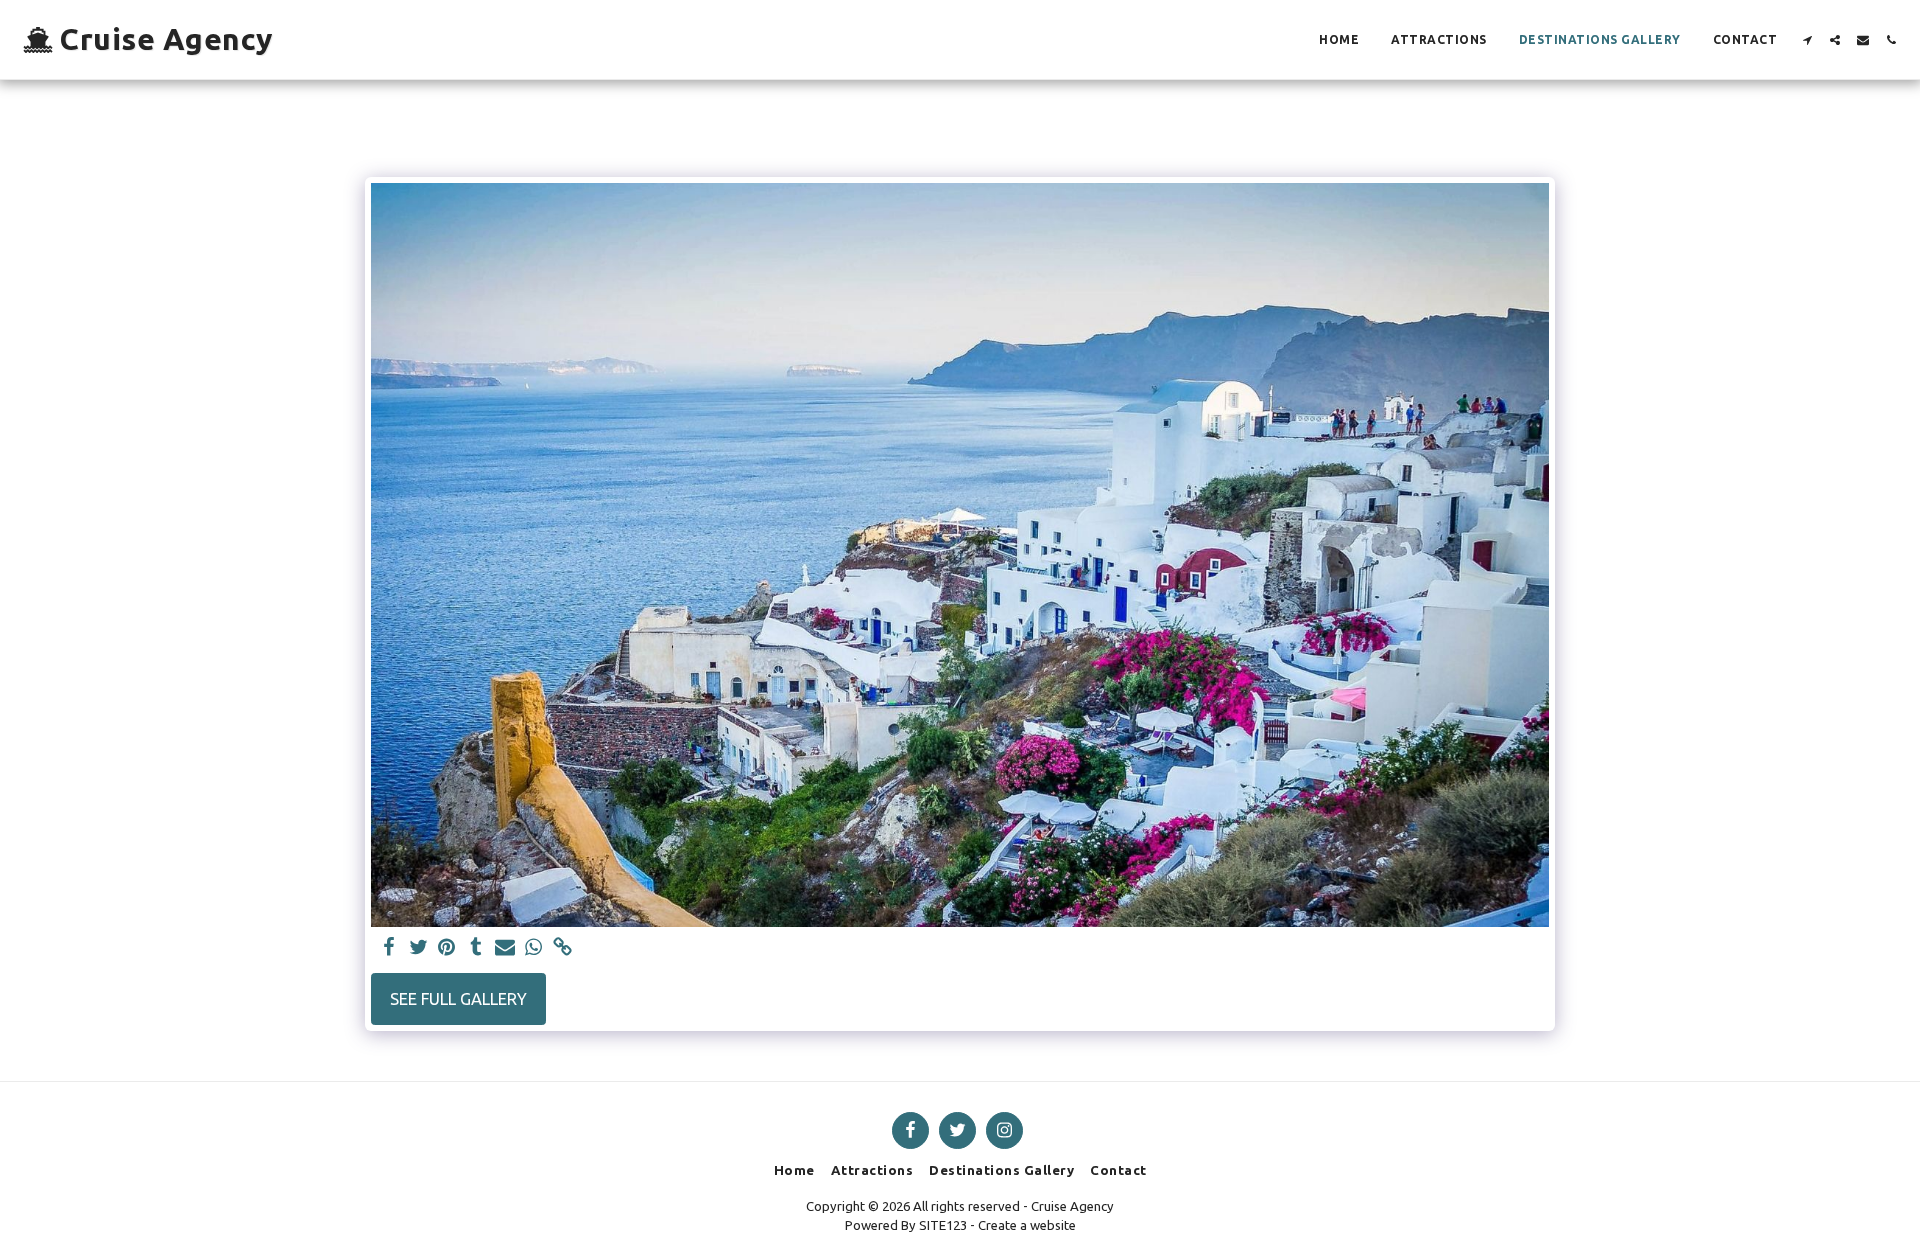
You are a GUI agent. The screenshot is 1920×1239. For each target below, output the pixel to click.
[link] (562, 948)
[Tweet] (418, 948)
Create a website (1027, 1225)
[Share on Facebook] (389, 948)
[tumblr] (475, 948)
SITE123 (943, 1225)
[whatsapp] (533, 948)
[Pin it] (447, 948)
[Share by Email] (504, 948)
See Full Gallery (458, 999)
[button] (1807, 40)
